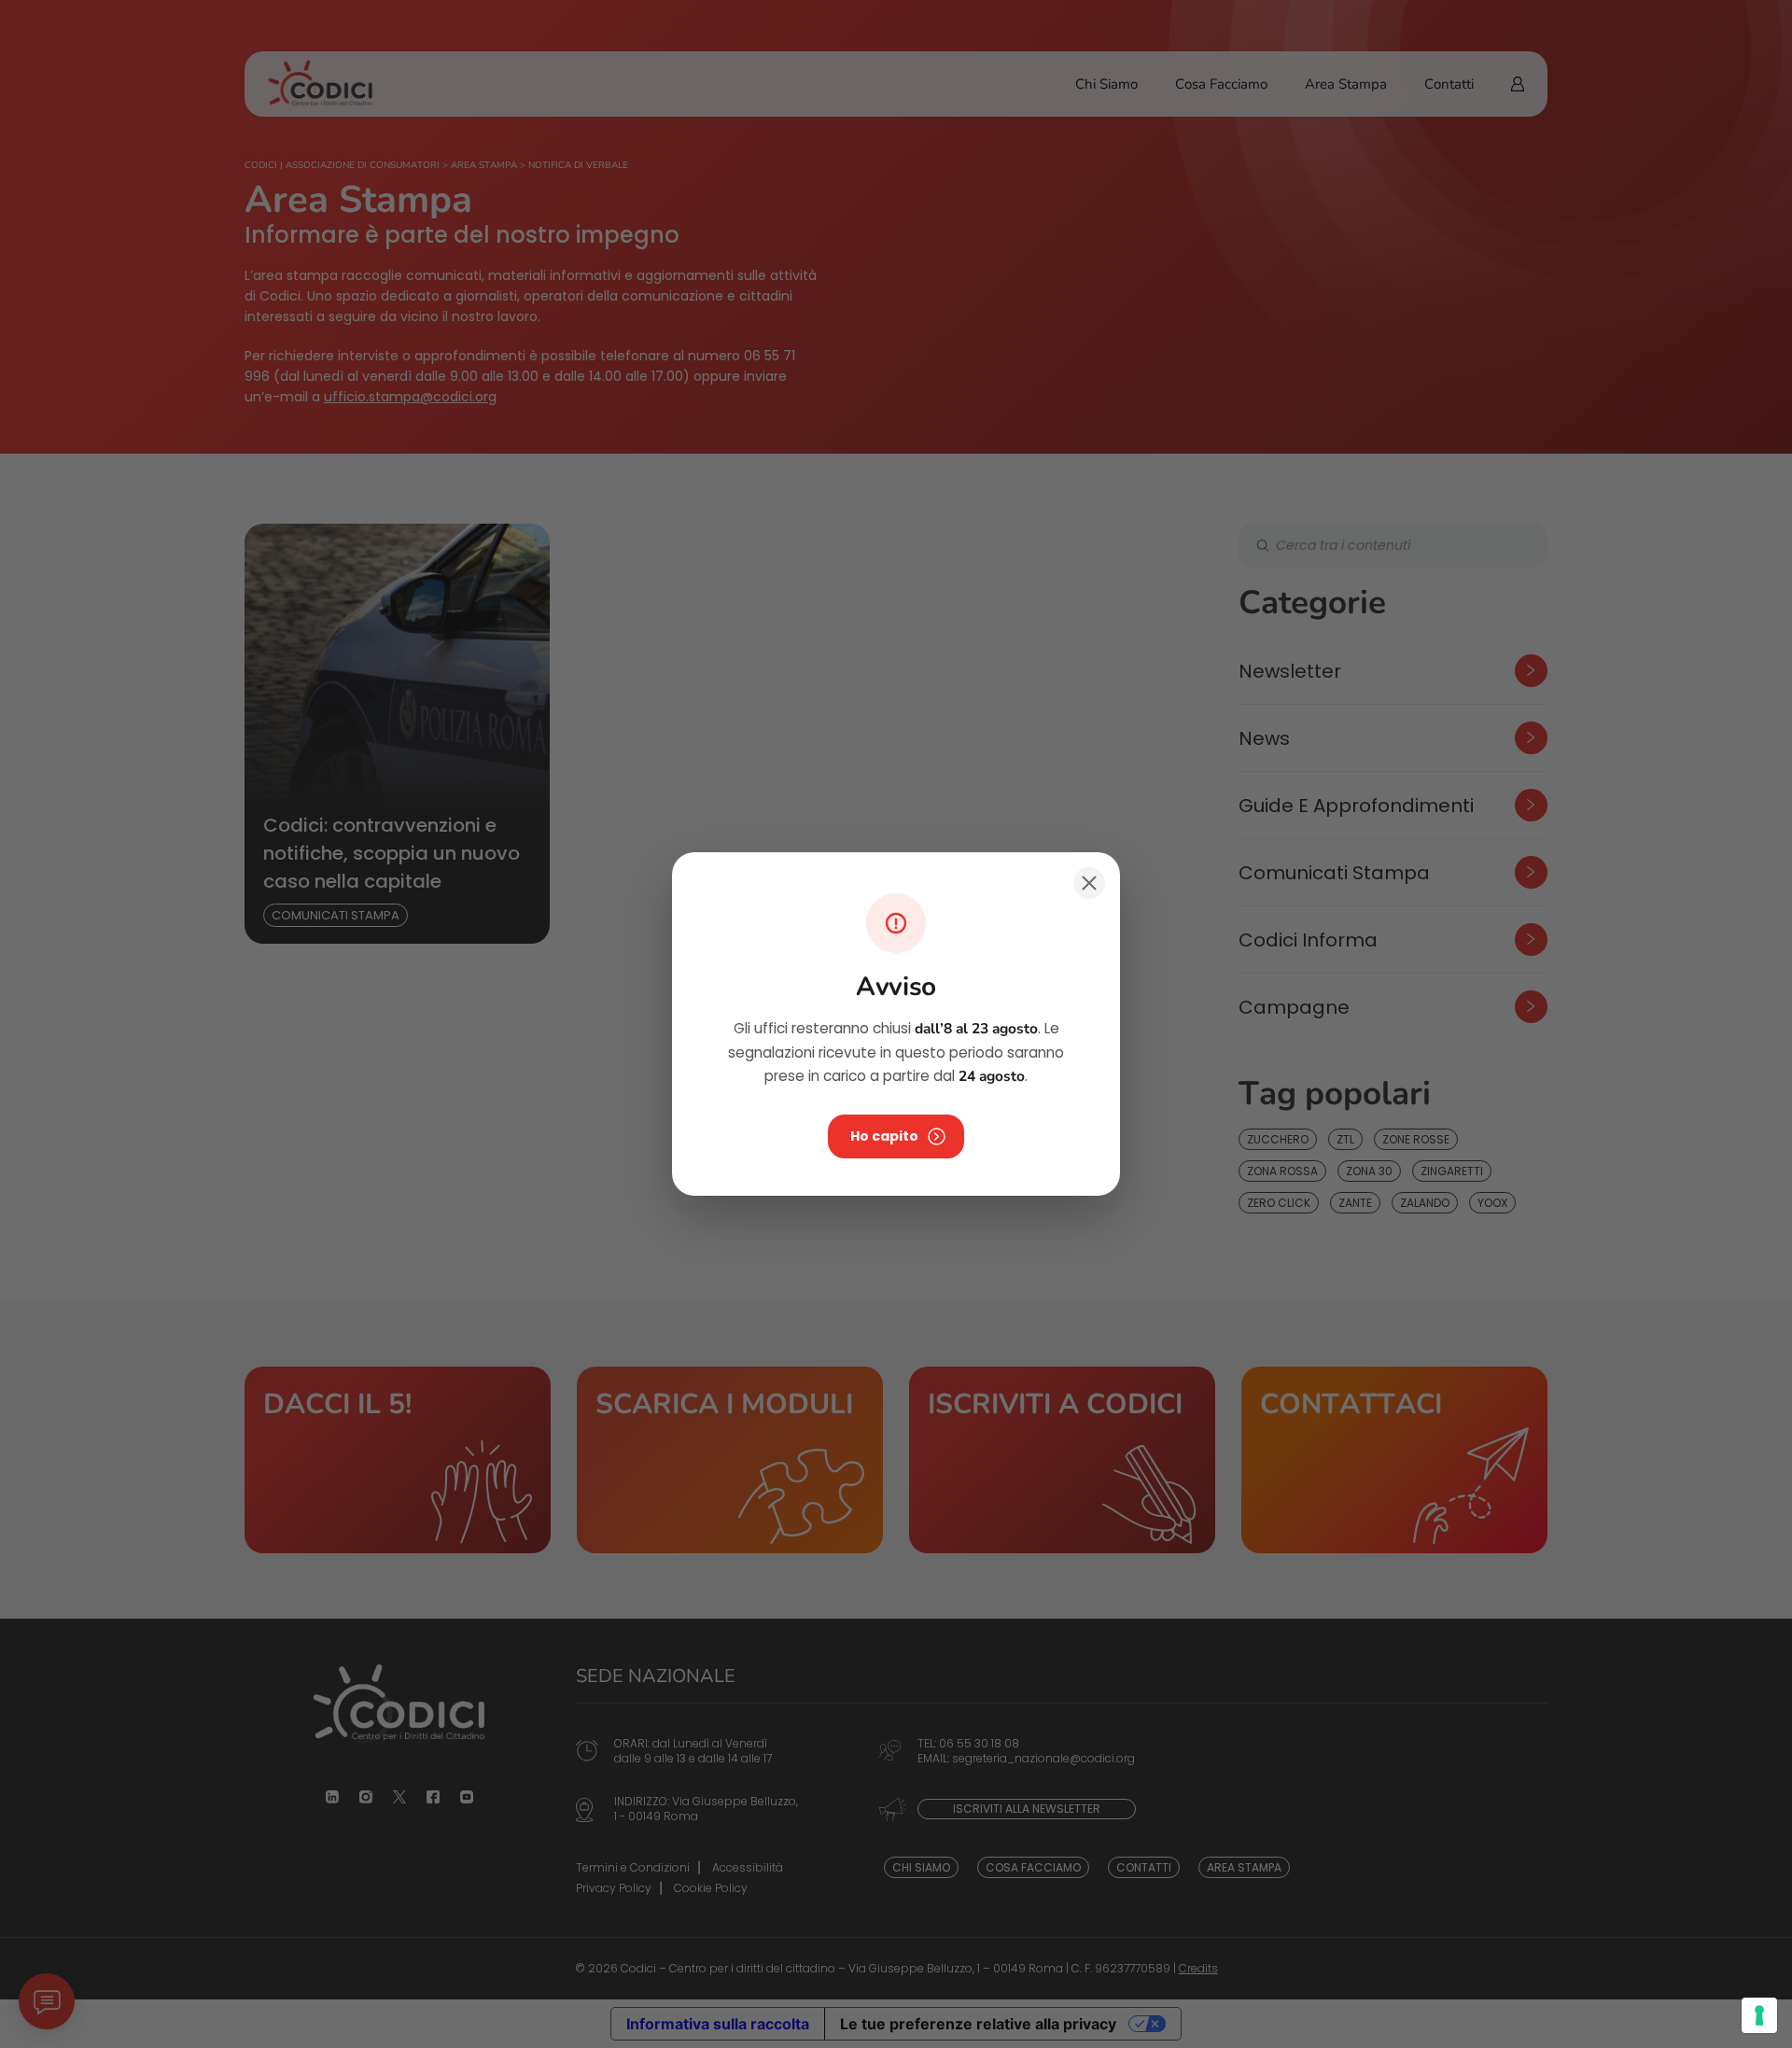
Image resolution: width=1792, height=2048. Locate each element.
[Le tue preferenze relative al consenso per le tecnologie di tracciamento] (1759, 2015)
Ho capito (884, 1136)
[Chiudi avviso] (1089, 883)
